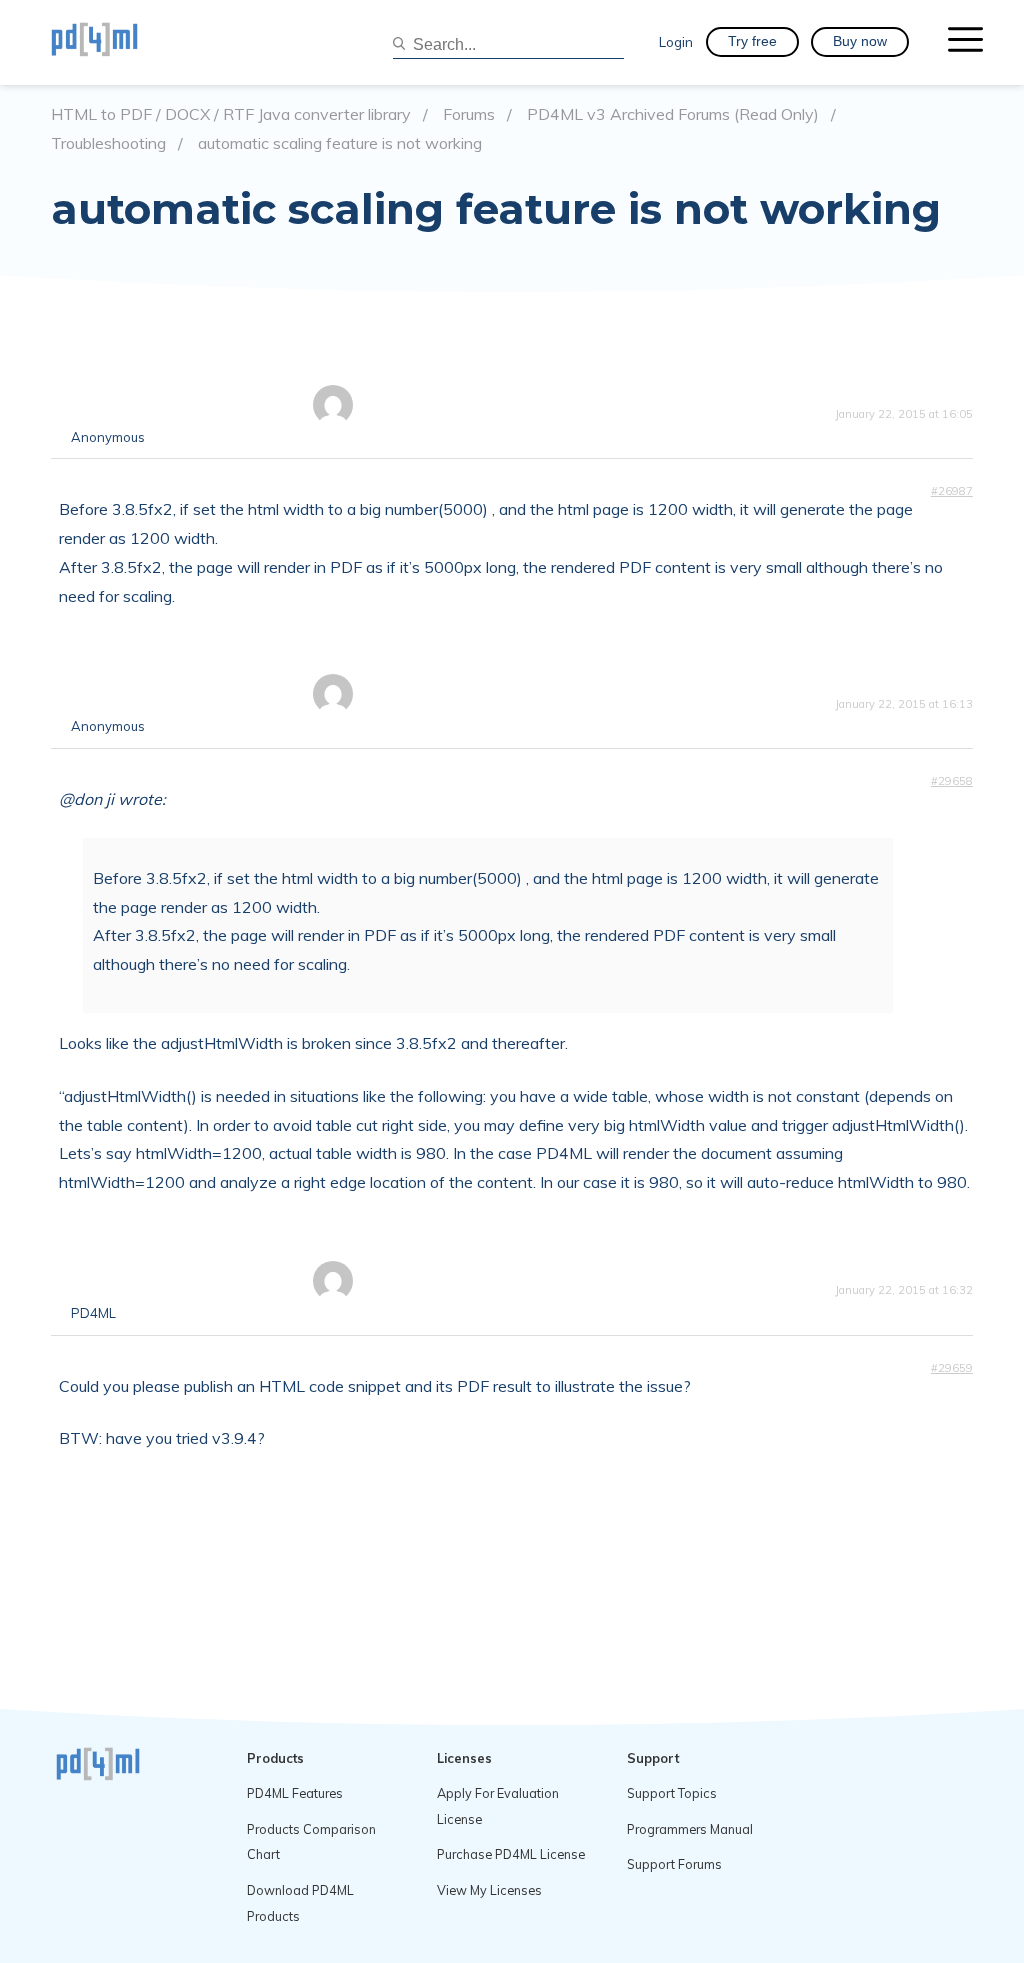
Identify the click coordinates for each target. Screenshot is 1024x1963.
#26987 (952, 491)
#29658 (952, 781)
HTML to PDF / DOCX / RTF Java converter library (231, 114)
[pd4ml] (116, 42)
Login (676, 41)
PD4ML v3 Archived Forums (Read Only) (673, 114)
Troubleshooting (108, 143)
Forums (469, 114)
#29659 (952, 1368)
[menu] (965, 42)
